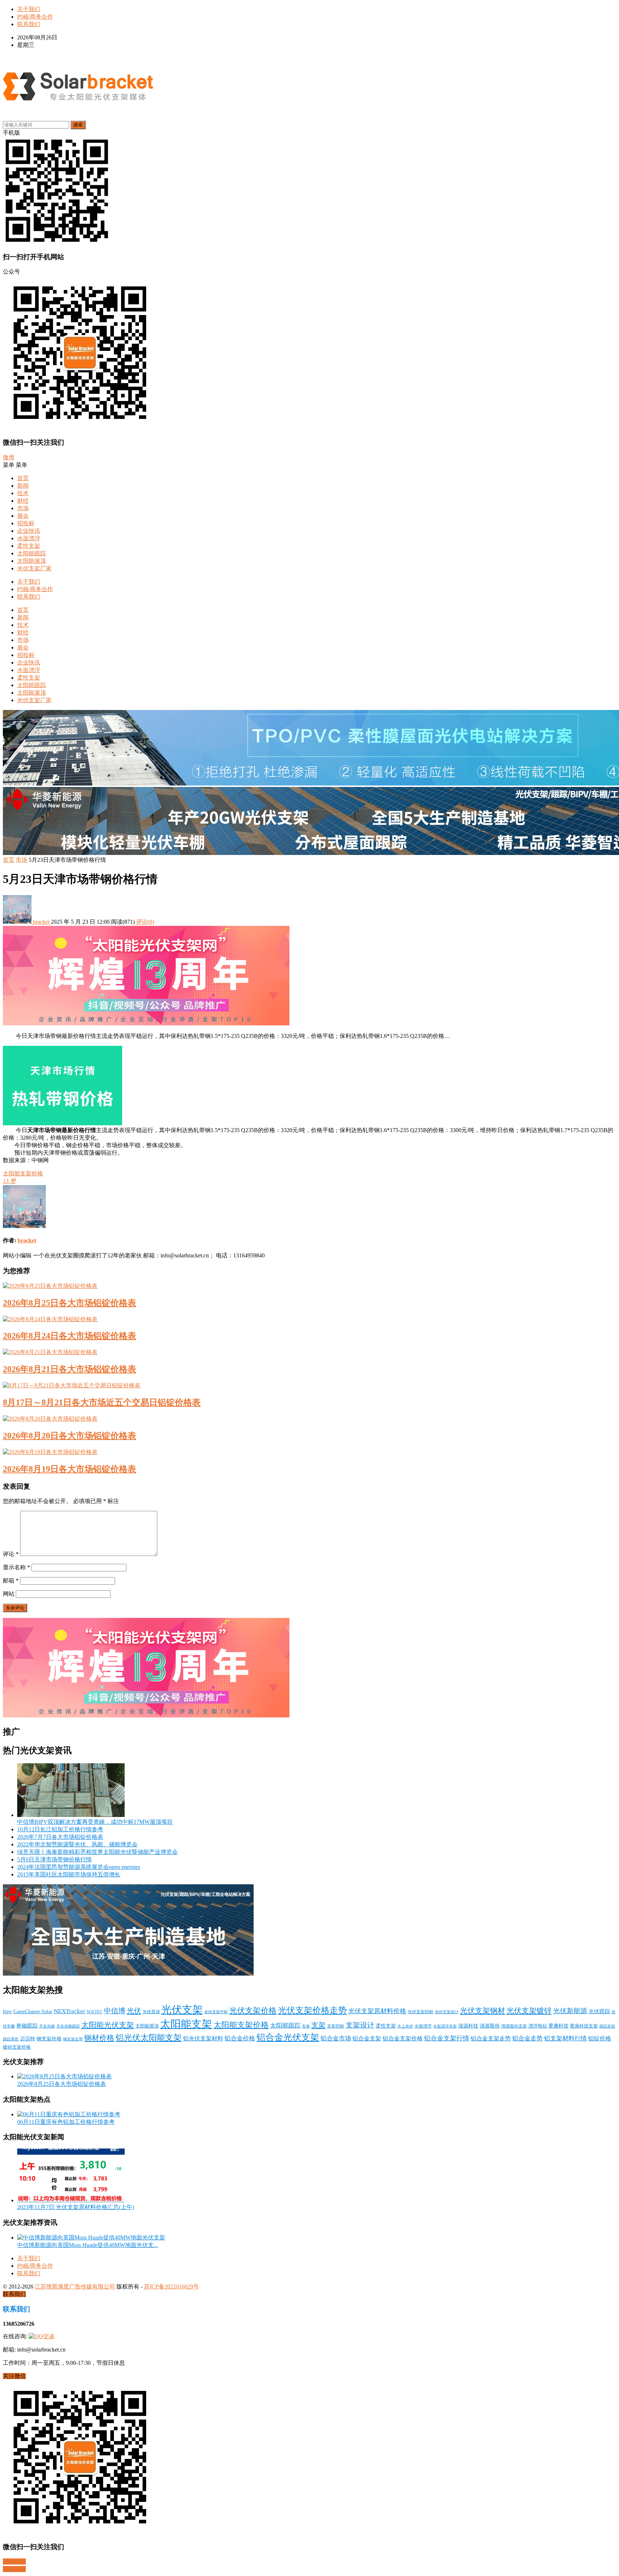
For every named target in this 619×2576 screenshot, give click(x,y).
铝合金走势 (527, 2038)
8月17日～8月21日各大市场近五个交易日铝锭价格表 (102, 1402)
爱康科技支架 (584, 2026)
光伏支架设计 (447, 2012)
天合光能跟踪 (68, 2026)
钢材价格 (99, 2038)
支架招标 (336, 2026)
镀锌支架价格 (17, 2047)
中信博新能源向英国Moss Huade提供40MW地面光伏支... (88, 2245)
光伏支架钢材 (483, 2011)
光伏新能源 (570, 2011)
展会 (23, 516)
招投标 (26, 523)
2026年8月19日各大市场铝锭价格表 (69, 1469)
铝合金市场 (336, 2038)
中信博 (115, 2011)
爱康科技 (558, 2026)
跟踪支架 (607, 2026)
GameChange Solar (33, 2011)
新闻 (23, 486)
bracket (41, 922)
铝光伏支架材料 (203, 2038)
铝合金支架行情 (447, 2038)
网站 (9, 1594)
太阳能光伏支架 (108, 2025)
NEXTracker (69, 2011)
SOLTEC (95, 2012)
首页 (23, 478)
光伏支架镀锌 (529, 2011)
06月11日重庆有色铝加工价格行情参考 (66, 2122)
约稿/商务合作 (35, 17)
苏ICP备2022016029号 (171, 2287)
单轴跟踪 (27, 2026)
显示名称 (16, 1567)
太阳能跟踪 (32, 553)
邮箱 (11, 1581)
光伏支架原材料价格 (377, 2011)
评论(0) (145, 922)
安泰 (306, 2026)
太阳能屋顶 (32, 561)
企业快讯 (29, 531)
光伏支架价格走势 (312, 2010)
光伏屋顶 (151, 2012)
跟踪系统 (11, 2039)
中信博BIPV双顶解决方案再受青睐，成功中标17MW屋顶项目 (95, 1822)
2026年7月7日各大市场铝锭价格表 (60, 1837)
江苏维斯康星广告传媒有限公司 (75, 2287)
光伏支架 (182, 2010)
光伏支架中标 (216, 2012)
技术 (23, 493)
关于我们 (29, 9)
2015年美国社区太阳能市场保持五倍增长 (69, 1874)
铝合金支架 (367, 2038)
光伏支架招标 (421, 2012)
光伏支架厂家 (34, 568)
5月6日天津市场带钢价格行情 (54, 1859)
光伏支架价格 (253, 2011)
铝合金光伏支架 (288, 2037)
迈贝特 (28, 2039)
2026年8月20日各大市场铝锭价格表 (69, 1436)
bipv (7, 2011)
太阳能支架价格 (23, 1173)
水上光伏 (405, 2026)
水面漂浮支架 (445, 2026)
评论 (11, 1554)
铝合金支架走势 (491, 2038)
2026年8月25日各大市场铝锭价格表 (69, 1303)
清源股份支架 (514, 2026)
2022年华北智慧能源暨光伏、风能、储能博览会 (77, 1844)
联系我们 (29, 24)
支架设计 (360, 2025)
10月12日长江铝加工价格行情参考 (60, 1829)
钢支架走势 (73, 2039)
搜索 (78, 125)
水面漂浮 (29, 538)
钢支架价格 (49, 2039)
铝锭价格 (600, 2038)
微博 (9, 457)
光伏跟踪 (599, 2011)
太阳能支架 (186, 2024)
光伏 (134, 2011)
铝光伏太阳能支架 (149, 2038)
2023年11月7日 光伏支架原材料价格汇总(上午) (76, 2207)
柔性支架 (29, 546)
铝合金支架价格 (403, 2039)
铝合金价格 (240, 2038)
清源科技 (468, 2026)
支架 (318, 2025)
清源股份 (490, 2026)
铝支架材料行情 (565, 2038)
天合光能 (47, 2026)
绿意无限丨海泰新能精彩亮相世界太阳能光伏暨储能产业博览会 (97, 1852)
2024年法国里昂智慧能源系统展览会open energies (79, 1867)
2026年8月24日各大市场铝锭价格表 (69, 1336)
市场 (23, 508)
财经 (23, 501)
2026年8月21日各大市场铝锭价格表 (69, 1369)
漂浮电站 (538, 2026)
